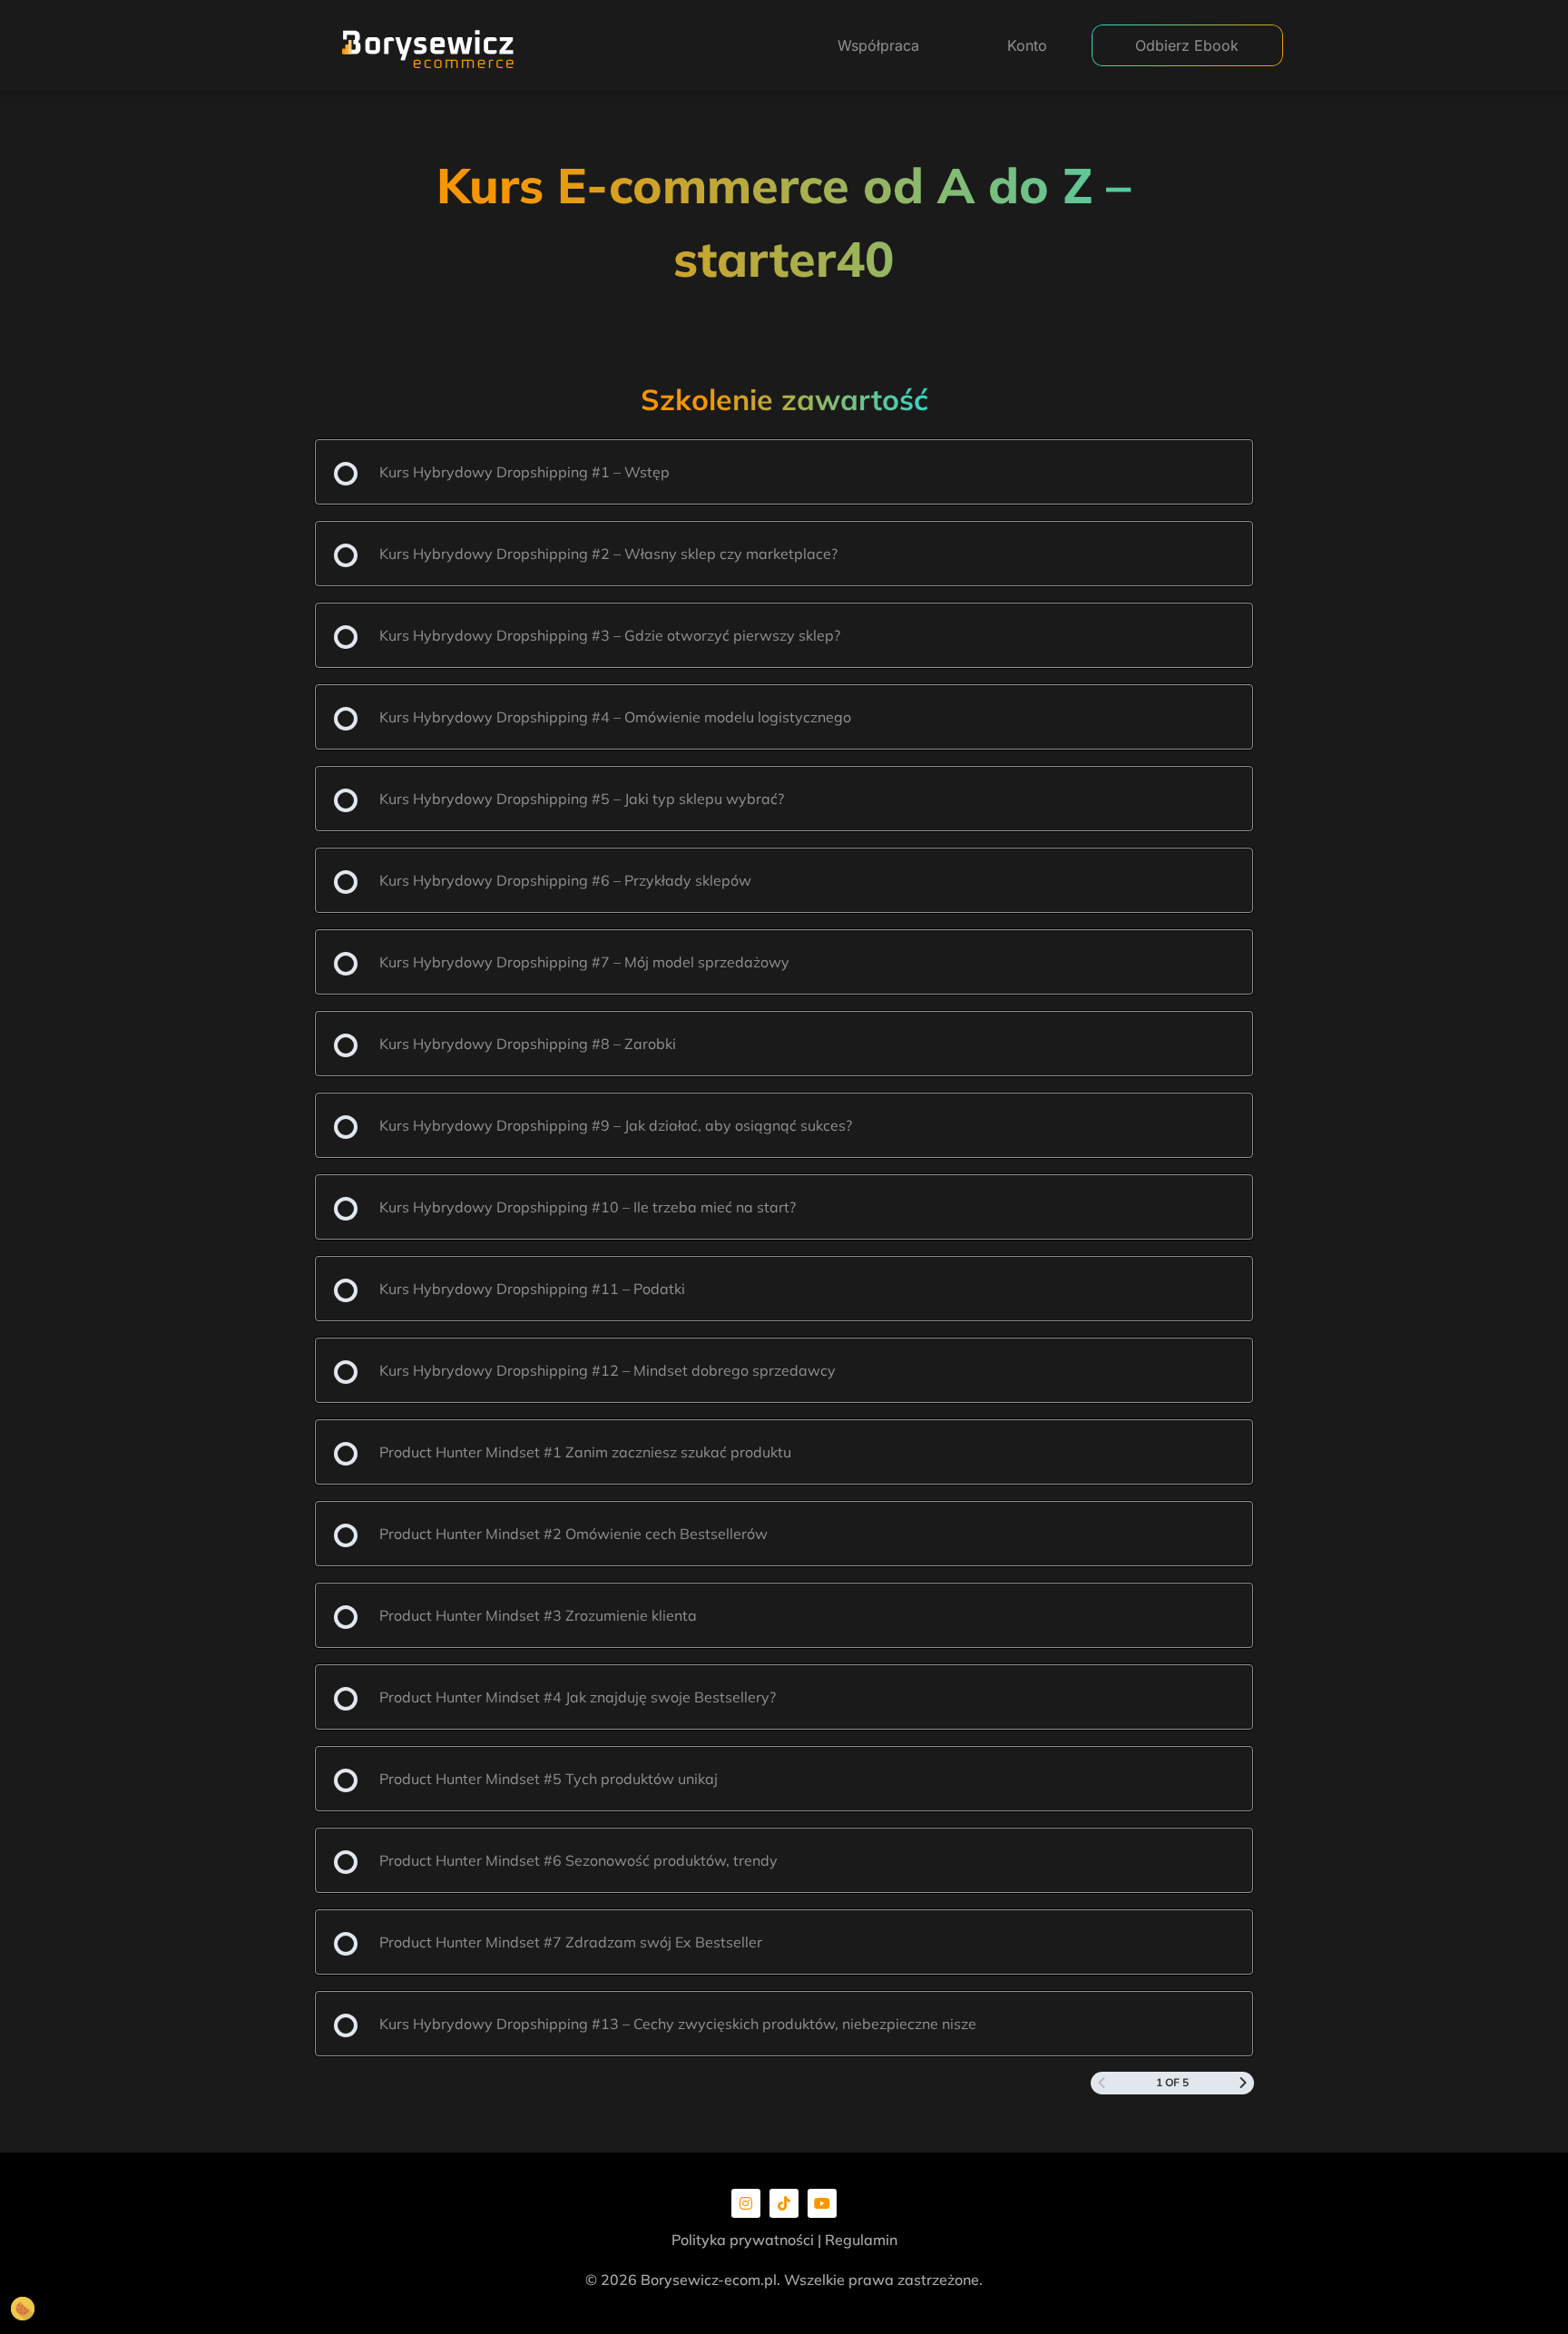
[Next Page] (1243, 2083)
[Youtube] (822, 2203)
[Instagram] (746, 2203)
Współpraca (878, 45)
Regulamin (861, 2240)
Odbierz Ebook (1187, 45)
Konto (1027, 45)
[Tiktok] (784, 2203)
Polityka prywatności (743, 2240)
